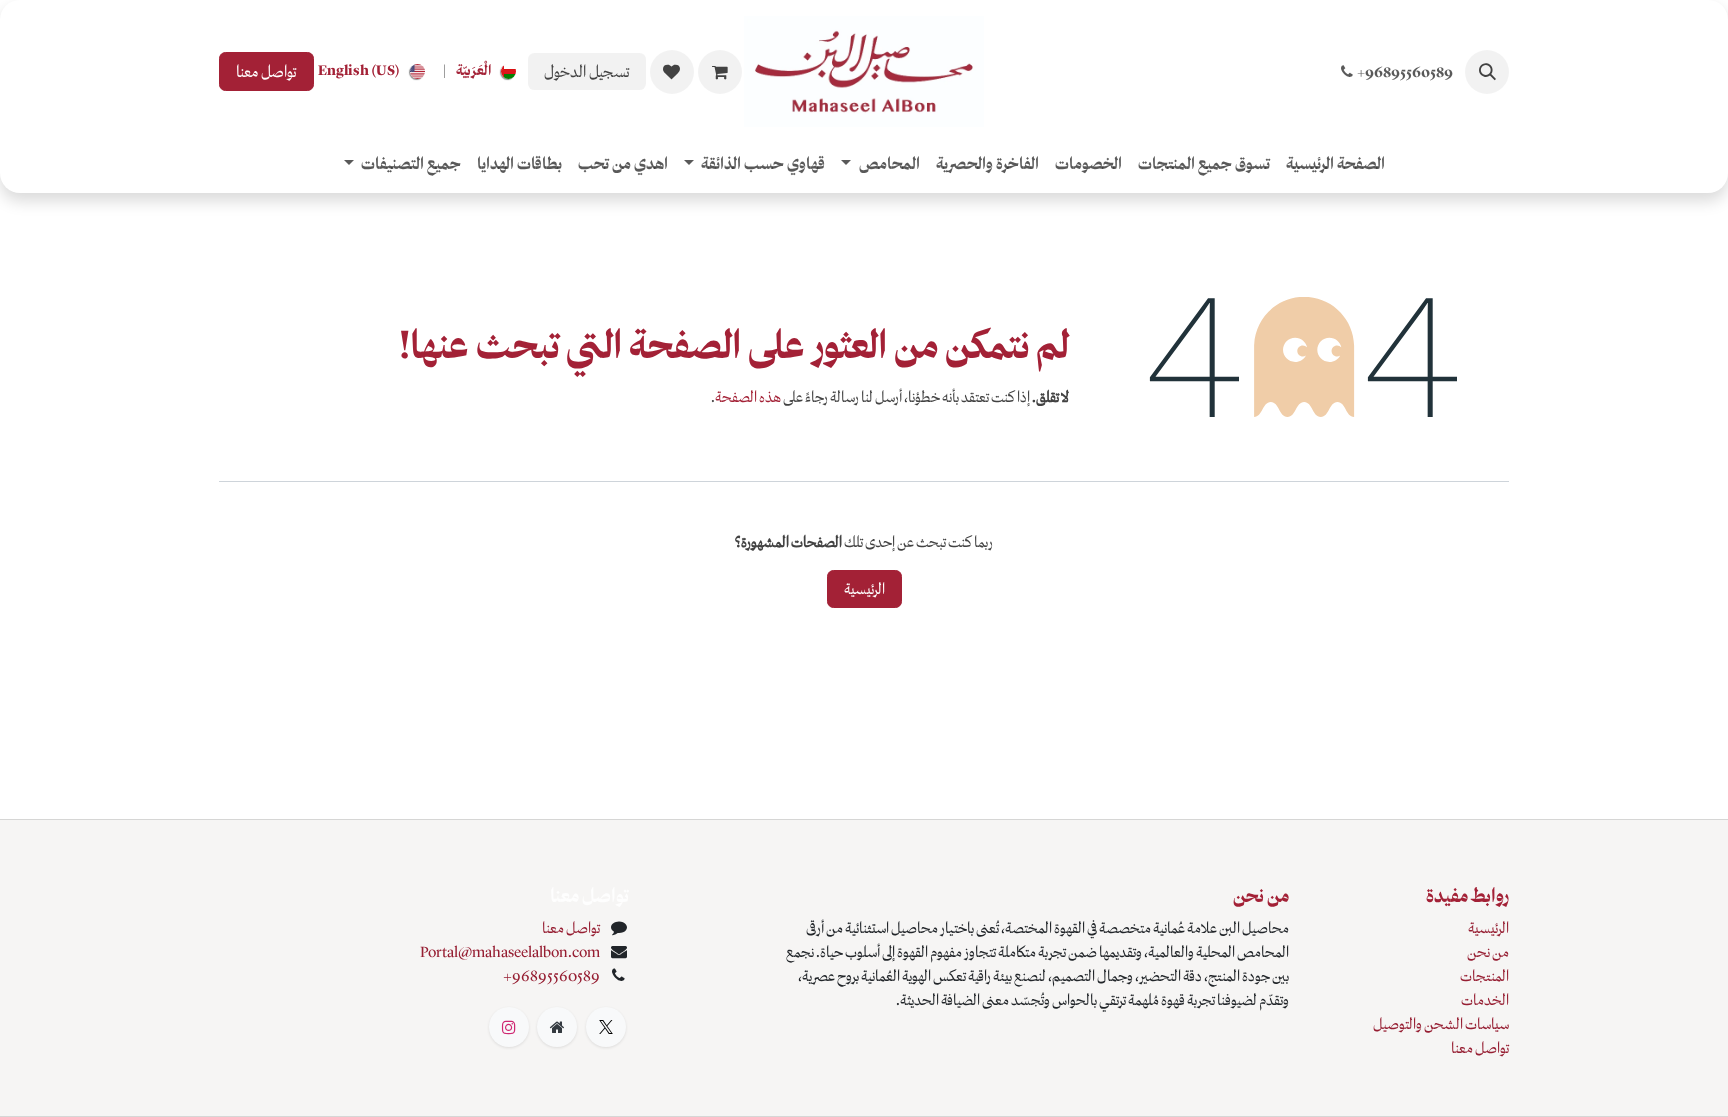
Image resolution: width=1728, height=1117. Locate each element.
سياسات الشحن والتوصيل (1441, 1024)
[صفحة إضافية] (557, 1027)
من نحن (1488, 952)
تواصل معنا (266, 71)
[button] (1487, 72)
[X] (606, 1027)
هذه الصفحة (748, 397)
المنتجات (1484, 976)
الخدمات (1485, 1000)
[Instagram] (509, 1027)
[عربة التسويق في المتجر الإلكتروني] (720, 72)
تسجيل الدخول (587, 71)
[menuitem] (490, 71)
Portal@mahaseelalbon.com (510, 952)
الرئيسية (864, 589)
